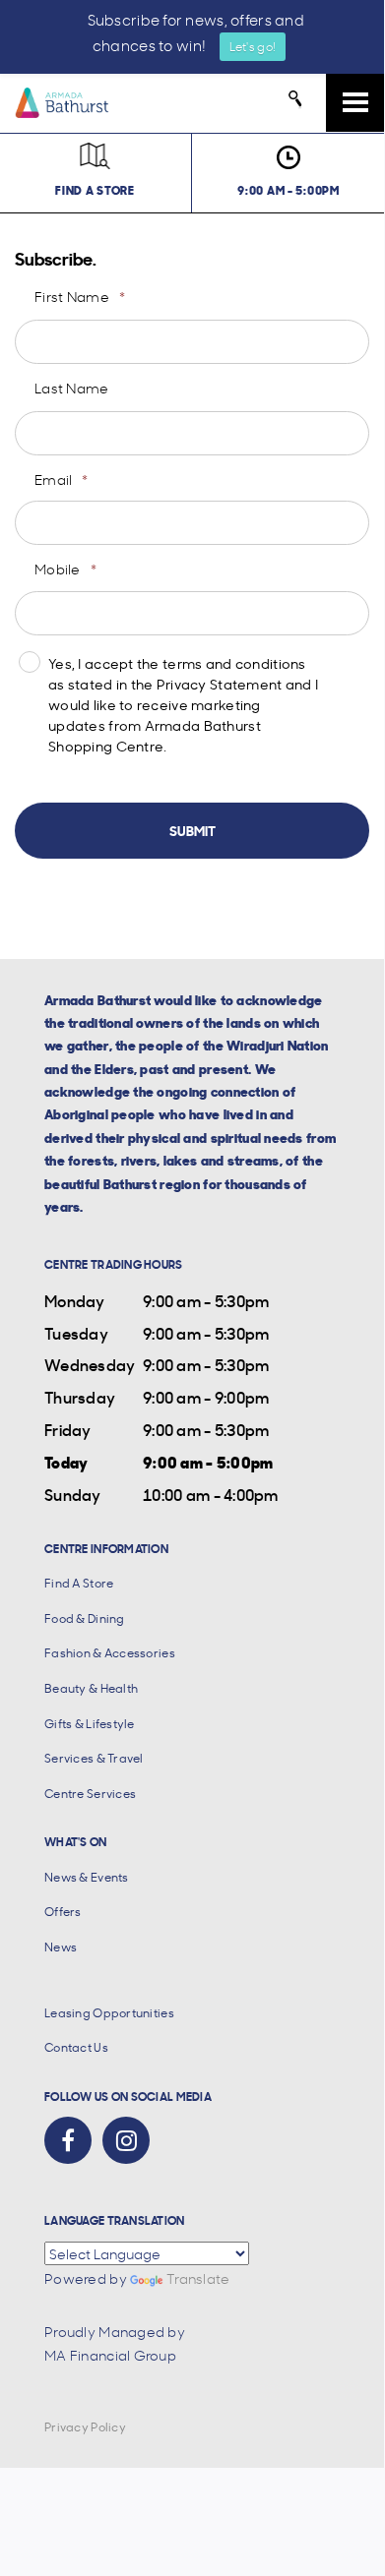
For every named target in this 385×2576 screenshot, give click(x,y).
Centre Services (90, 1794)
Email (62, 479)
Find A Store (79, 1583)
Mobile (65, 569)
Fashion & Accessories (110, 1653)
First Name (80, 296)
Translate (198, 2278)
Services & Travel (94, 1758)
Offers (63, 1912)
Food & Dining (85, 1618)
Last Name (72, 388)
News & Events (87, 1877)
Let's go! (253, 46)
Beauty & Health (91, 1688)
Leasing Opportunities (109, 2013)
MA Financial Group (110, 2355)
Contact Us (76, 2047)
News (61, 1947)
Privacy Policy (85, 2427)
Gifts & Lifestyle (90, 1724)
